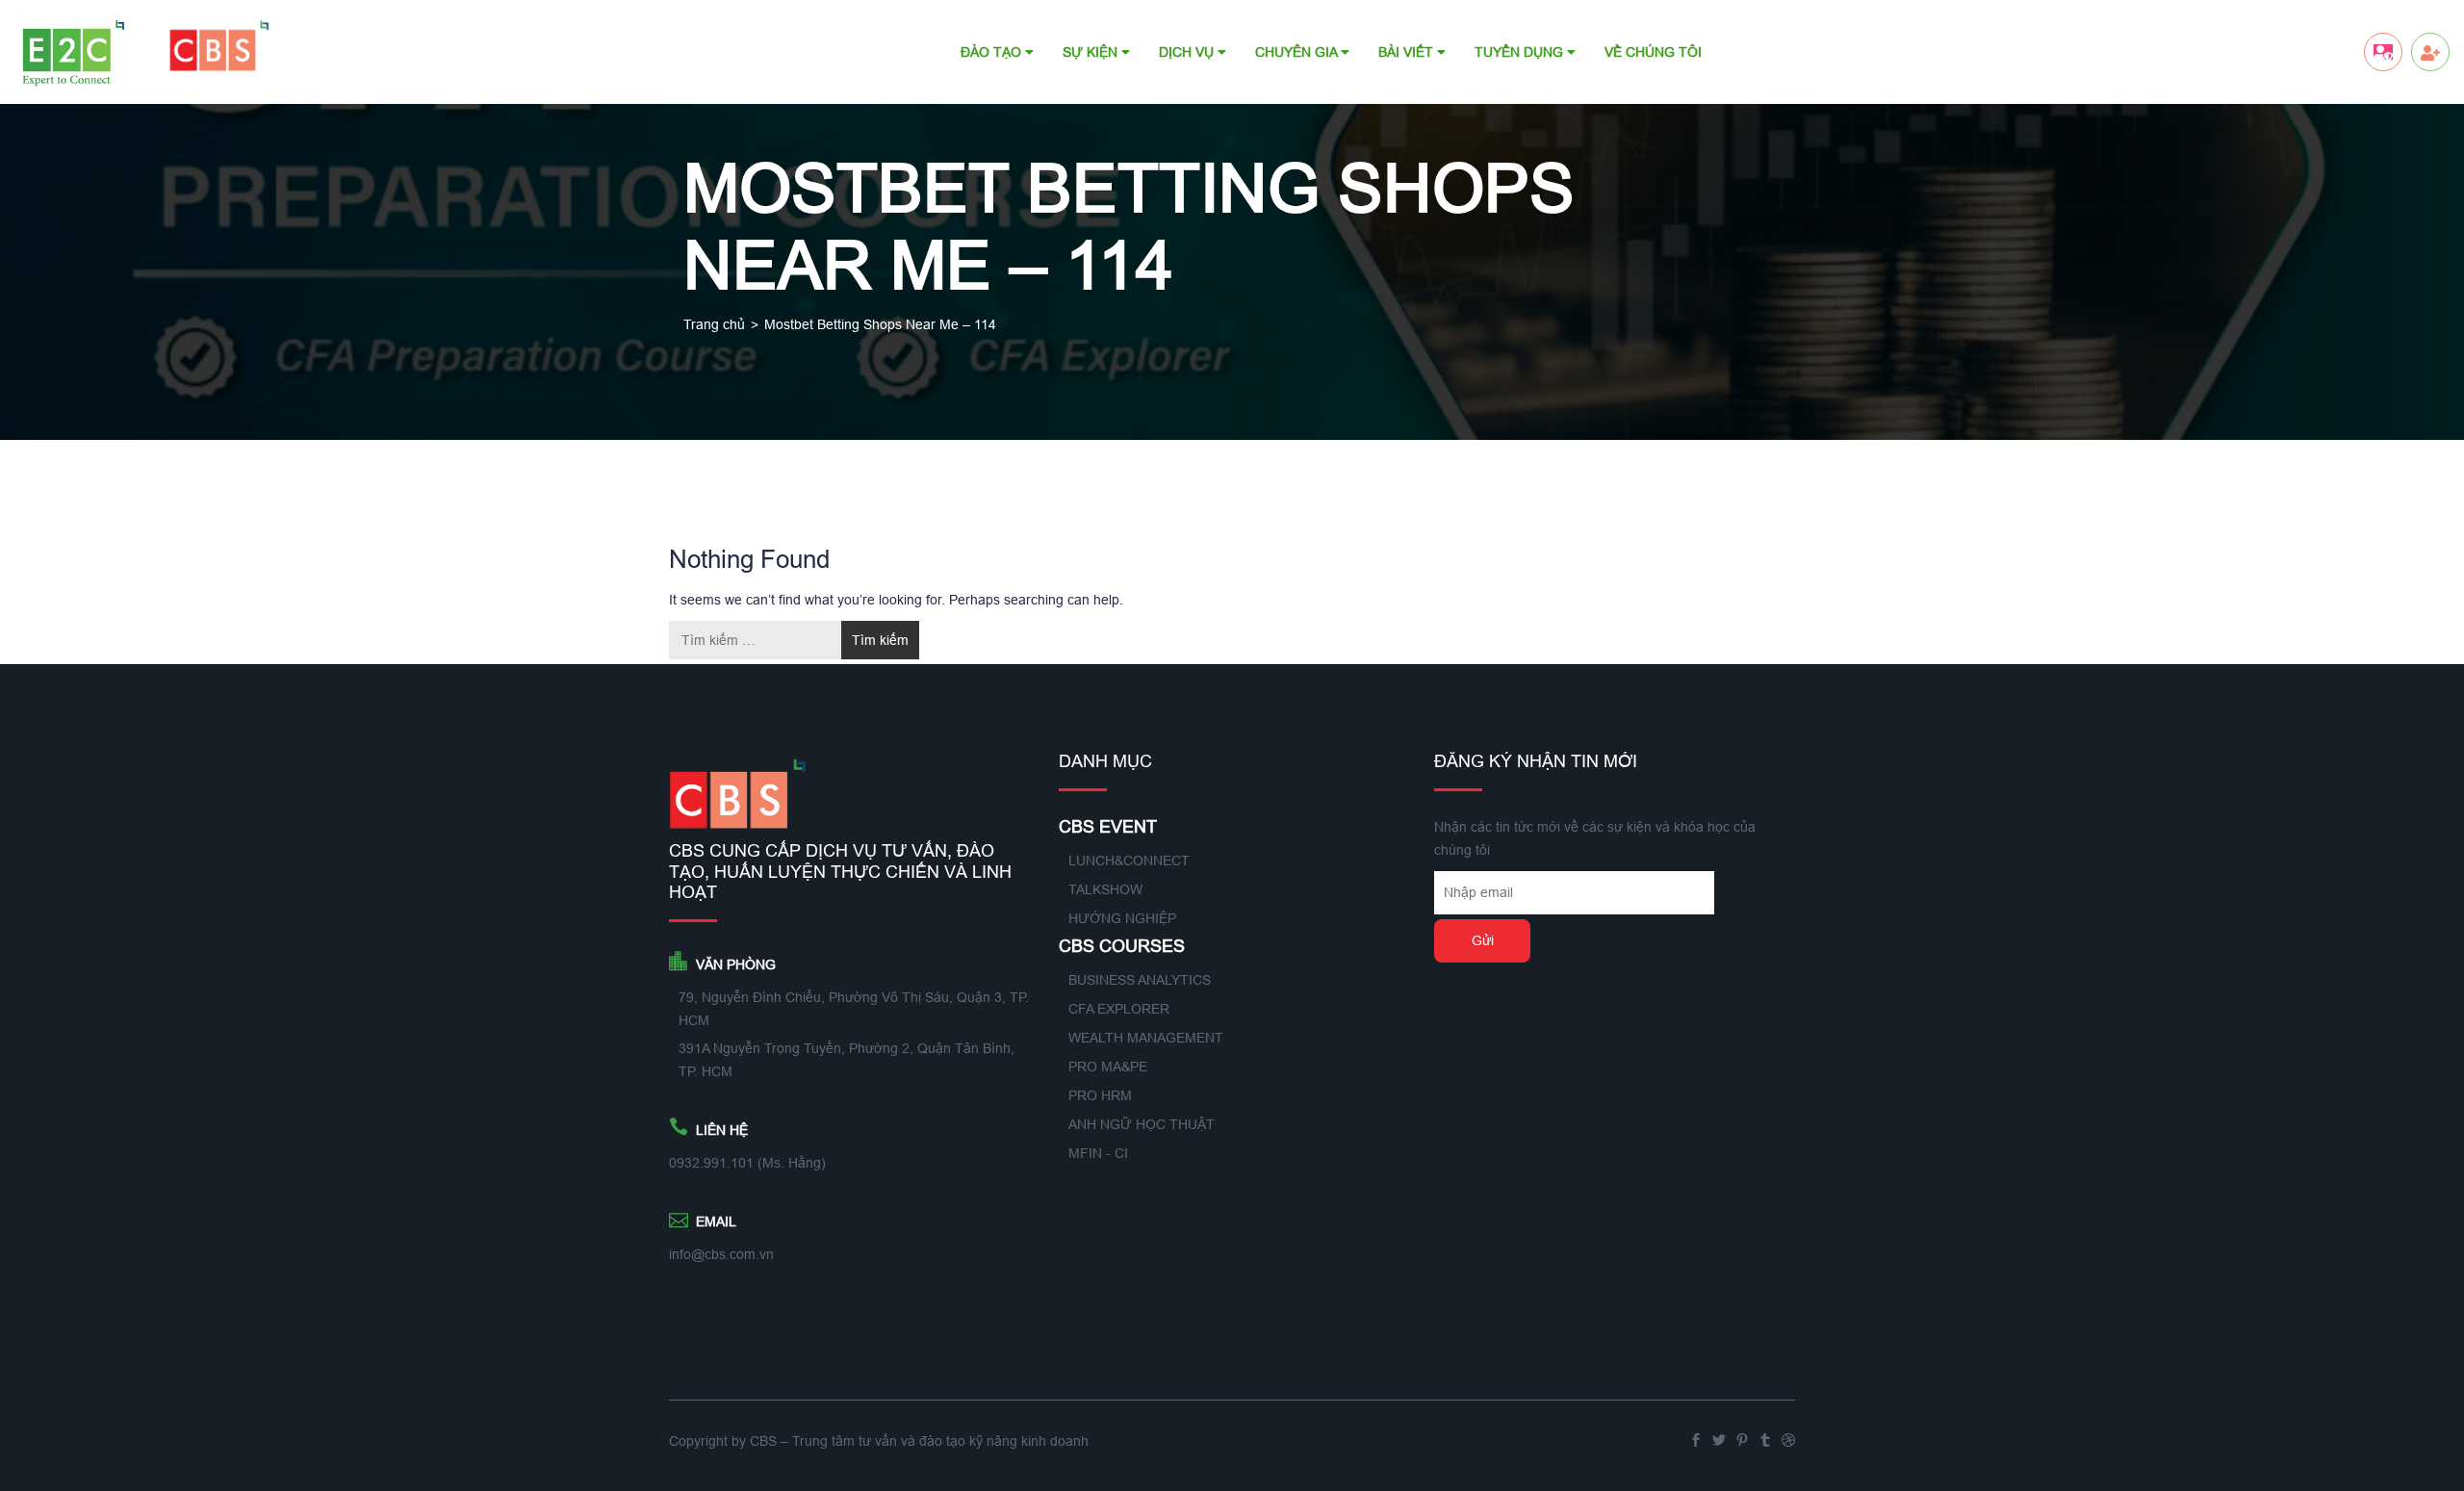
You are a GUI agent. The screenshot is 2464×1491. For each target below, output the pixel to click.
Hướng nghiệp (1122, 918)
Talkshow (1105, 889)
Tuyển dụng (1521, 52)
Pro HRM (1100, 1095)
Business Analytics (1140, 980)
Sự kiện (1092, 52)
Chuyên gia (1298, 52)
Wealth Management (1146, 1038)
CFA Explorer (1119, 1009)
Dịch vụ (1188, 52)
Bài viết (1408, 52)
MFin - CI (1098, 1153)
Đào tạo (993, 52)
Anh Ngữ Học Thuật (1142, 1124)
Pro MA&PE (1108, 1067)
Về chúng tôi (1653, 52)
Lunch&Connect (1129, 861)
